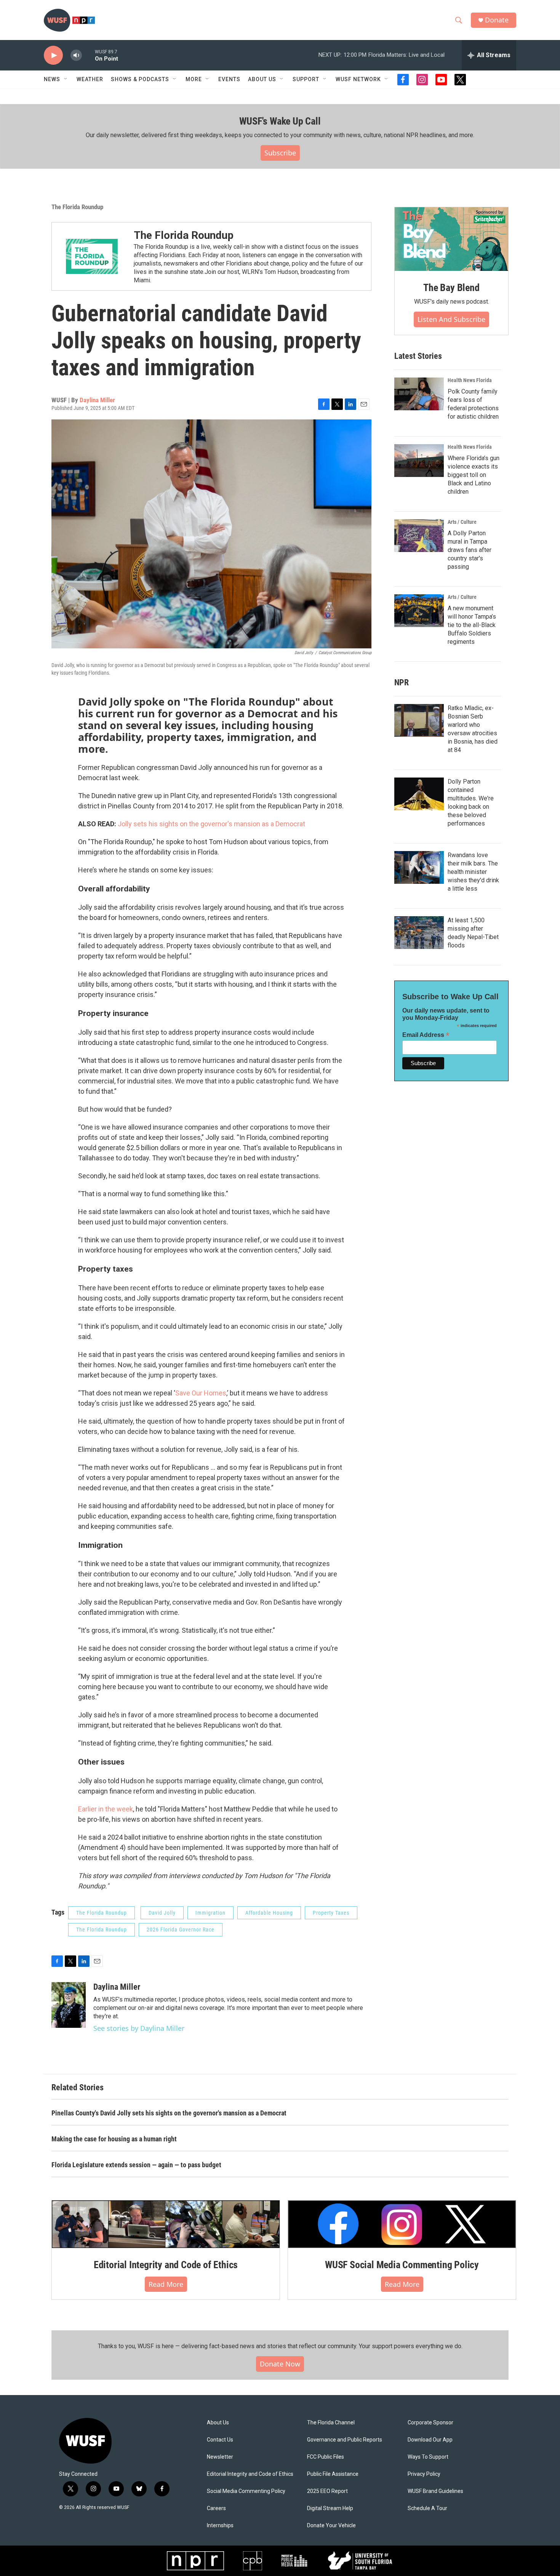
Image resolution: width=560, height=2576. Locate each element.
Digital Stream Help (330, 2508)
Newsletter (220, 2457)
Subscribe (280, 153)
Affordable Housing (269, 1913)
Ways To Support (428, 2457)
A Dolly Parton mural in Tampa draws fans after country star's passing (470, 550)
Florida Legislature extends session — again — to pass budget (136, 2165)
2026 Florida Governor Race (181, 1930)
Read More (166, 2284)
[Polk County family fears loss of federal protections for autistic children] (419, 394)
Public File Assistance (333, 2474)
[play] (53, 55)
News (52, 79)
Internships (220, 2526)
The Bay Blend (451, 288)
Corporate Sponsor (430, 2423)
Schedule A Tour (427, 2508)
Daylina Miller (97, 400)
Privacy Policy (424, 2474)
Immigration (210, 1913)
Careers (216, 2508)
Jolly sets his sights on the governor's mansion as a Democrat (211, 824)
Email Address (426, 1035)
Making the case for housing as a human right (114, 2139)
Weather (90, 79)
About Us (218, 2423)
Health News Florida (470, 380)
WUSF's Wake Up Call (280, 121)
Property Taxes (331, 1913)
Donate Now (280, 2364)
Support (306, 79)
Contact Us (220, 2440)
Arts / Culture (462, 522)
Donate (497, 20)
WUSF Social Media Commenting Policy (402, 2265)
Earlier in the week (106, 1809)
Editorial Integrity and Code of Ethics (166, 2265)
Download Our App (430, 2440)
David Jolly (162, 1913)
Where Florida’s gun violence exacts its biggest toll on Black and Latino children (474, 475)
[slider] (88, 55)
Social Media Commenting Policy (246, 2491)
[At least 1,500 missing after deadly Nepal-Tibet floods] (419, 933)
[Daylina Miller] (69, 2005)
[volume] (76, 55)
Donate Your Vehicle (331, 2526)
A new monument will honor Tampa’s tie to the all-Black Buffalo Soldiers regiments (472, 625)
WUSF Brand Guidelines (435, 2491)
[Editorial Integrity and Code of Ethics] (166, 2224)
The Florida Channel (331, 2423)
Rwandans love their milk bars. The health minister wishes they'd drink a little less (473, 872)
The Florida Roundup (77, 207)
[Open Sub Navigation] (66, 79)
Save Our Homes (201, 1393)
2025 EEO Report (327, 2491)
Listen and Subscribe (451, 319)
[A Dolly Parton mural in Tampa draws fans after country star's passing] (419, 536)
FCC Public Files (326, 2457)
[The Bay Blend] (451, 239)
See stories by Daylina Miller (139, 2028)
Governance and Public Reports (345, 2440)
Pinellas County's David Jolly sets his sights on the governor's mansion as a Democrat (169, 2113)
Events (229, 79)
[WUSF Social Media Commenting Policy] (402, 2224)
